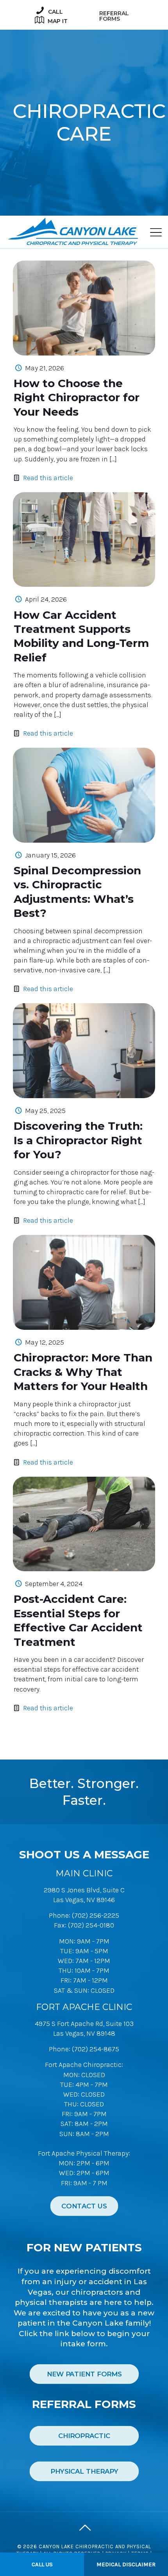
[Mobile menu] (154, 233)
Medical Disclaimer (126, 2564)
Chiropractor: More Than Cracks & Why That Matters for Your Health (83, 1372)
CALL (55, 12)
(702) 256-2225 (96, 1915)
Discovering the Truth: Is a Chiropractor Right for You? (78, 1140)
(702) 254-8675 (96, 2049)
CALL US (42, 2564)
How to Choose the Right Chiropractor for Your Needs (77, 397)
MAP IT (57, 21)
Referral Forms (114, 16)
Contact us (84, 2206)
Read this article (48, 478)
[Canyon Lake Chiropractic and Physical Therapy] (73, 230)
